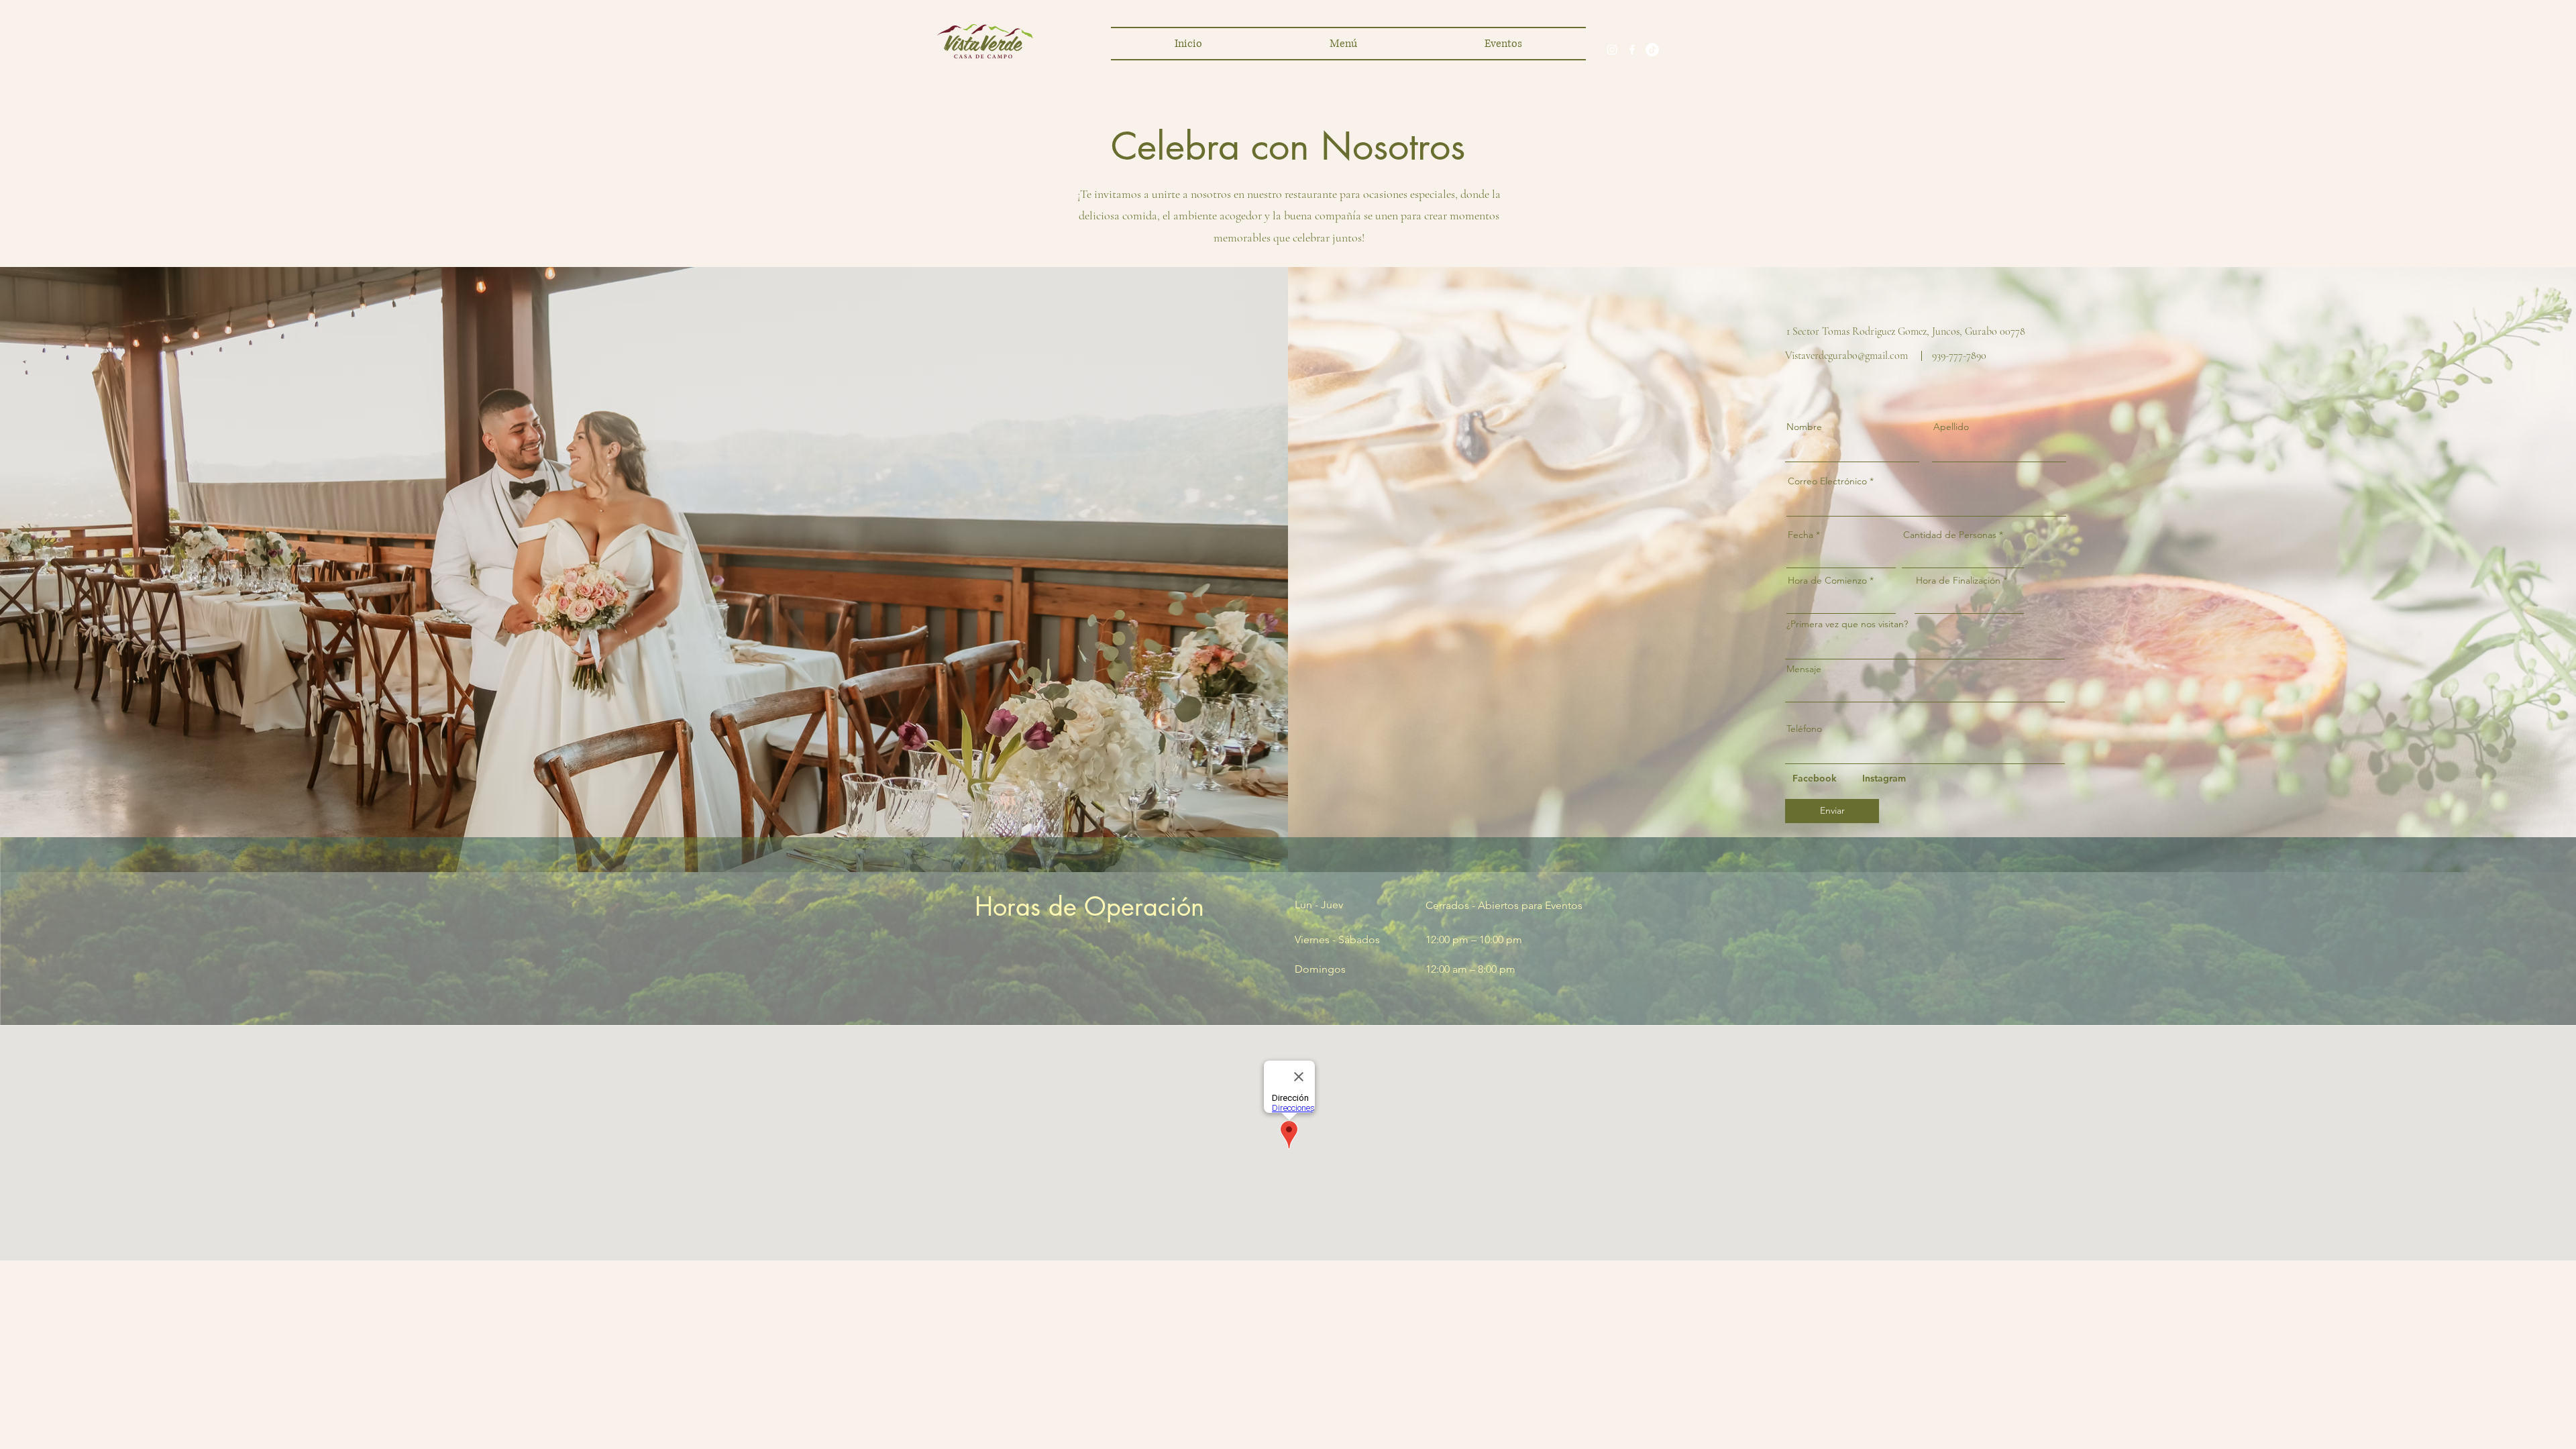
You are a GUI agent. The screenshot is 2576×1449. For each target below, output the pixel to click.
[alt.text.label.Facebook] (1632, 50)
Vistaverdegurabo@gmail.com (1846, 356)
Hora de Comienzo (1827, 580)
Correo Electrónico (1827, 481)
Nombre (1804, 427)
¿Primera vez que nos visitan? (1847, 624)
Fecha (1801, 535)
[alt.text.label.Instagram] (1612, 50)
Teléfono (1804, 729)
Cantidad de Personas (1950, 535)
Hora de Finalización (1958, 580)
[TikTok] (1652, 50)
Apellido (1951, 427)
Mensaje (1804, 669)
